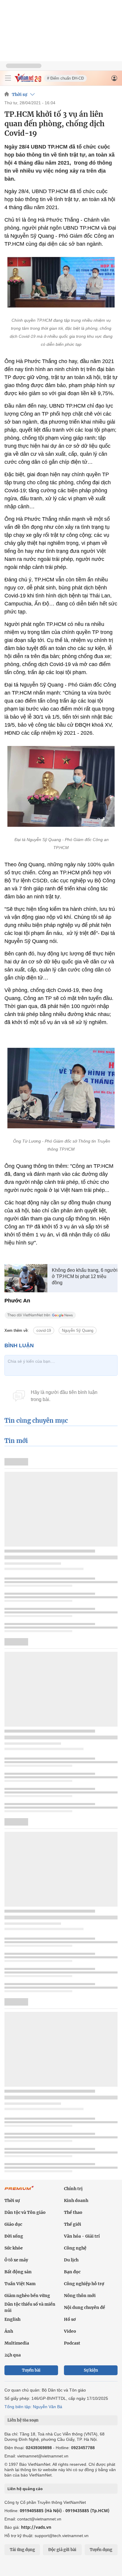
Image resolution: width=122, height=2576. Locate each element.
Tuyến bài (31, 2370)
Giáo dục (13, 2224)
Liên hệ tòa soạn (23, 2420)
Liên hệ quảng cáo (25, 2489)
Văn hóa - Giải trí (82, 2236)
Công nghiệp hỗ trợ (84, 2284)
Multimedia (17, 2343)
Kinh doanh (76, 2200)
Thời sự (20, 94)
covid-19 (44, 1330)
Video (70, 2331)
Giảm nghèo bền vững (27, 2296)
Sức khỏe (14, 2248)
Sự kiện (91, 2370)
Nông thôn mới (80, 2296)
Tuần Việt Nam (20, 2284)
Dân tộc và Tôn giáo (25, 2212)
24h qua (13, 2355)
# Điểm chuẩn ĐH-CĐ (65, 78)
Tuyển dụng (101, 2550)
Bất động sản (18, 2272)
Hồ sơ (70, 2319)
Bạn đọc (72, 2272)
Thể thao (73, 2212)
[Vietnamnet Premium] (19, 2191)
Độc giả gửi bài (62, 2550)
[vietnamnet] (28, 81)
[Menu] (8, 78)
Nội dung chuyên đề (85, 2307)
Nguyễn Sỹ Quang (78, 1330)
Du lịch (71, 2260)
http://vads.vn (36, 2527)
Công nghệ (75, 2248)
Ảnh (9, 2331)
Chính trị (73, 2189)
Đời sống (14, 2236)
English (12, 2319)
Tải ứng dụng (22, 2550)
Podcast (72, 2343)
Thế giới (73, 2224)
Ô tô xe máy (16, 2260)
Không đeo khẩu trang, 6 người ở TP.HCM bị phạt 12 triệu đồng (85, 1276)
